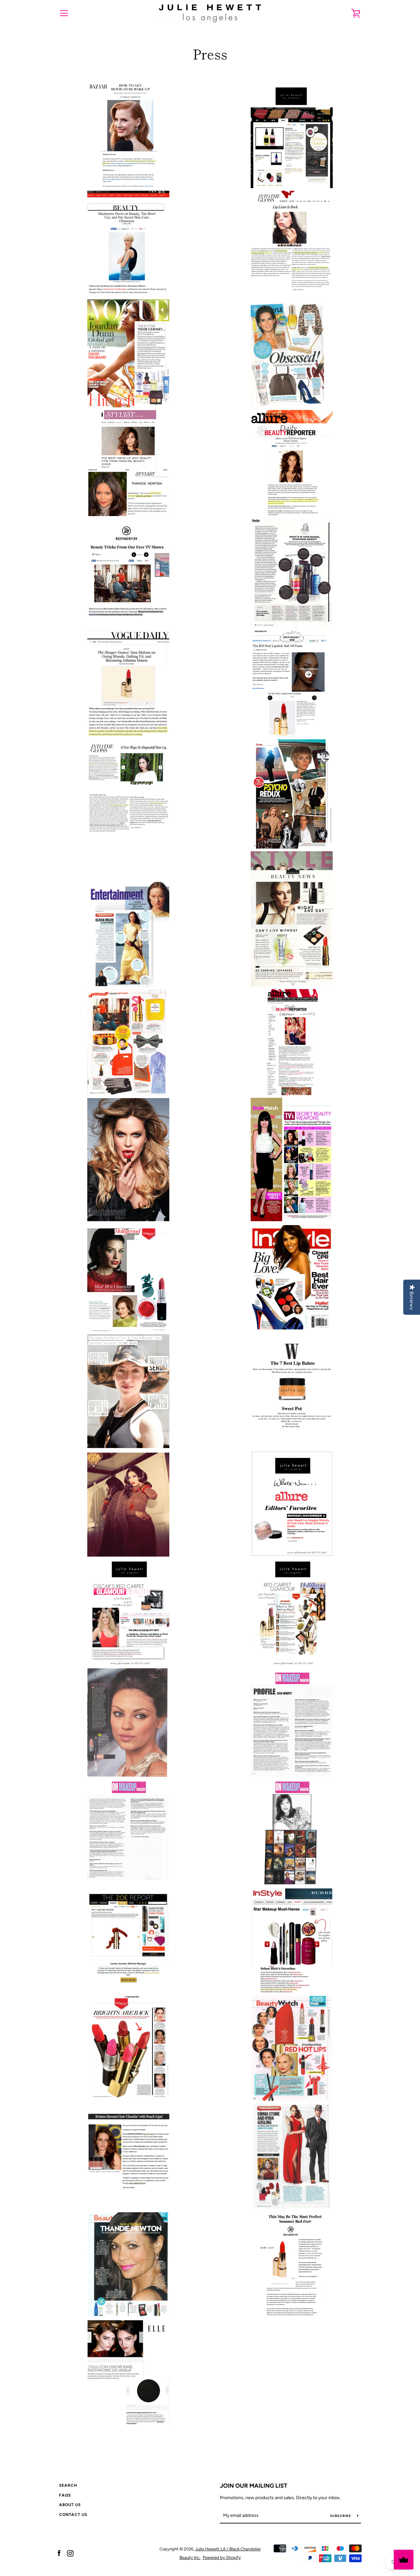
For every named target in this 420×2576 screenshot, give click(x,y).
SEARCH (68, 2485)
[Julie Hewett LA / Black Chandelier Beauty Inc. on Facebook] (59, 2553)
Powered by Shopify (222, 2557)
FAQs (65, 2495)
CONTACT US (73, 2515)
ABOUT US (70, 2505)
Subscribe (341, 2516)
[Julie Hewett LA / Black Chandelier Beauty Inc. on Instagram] (70, 2553)
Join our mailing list (254, 2486)
